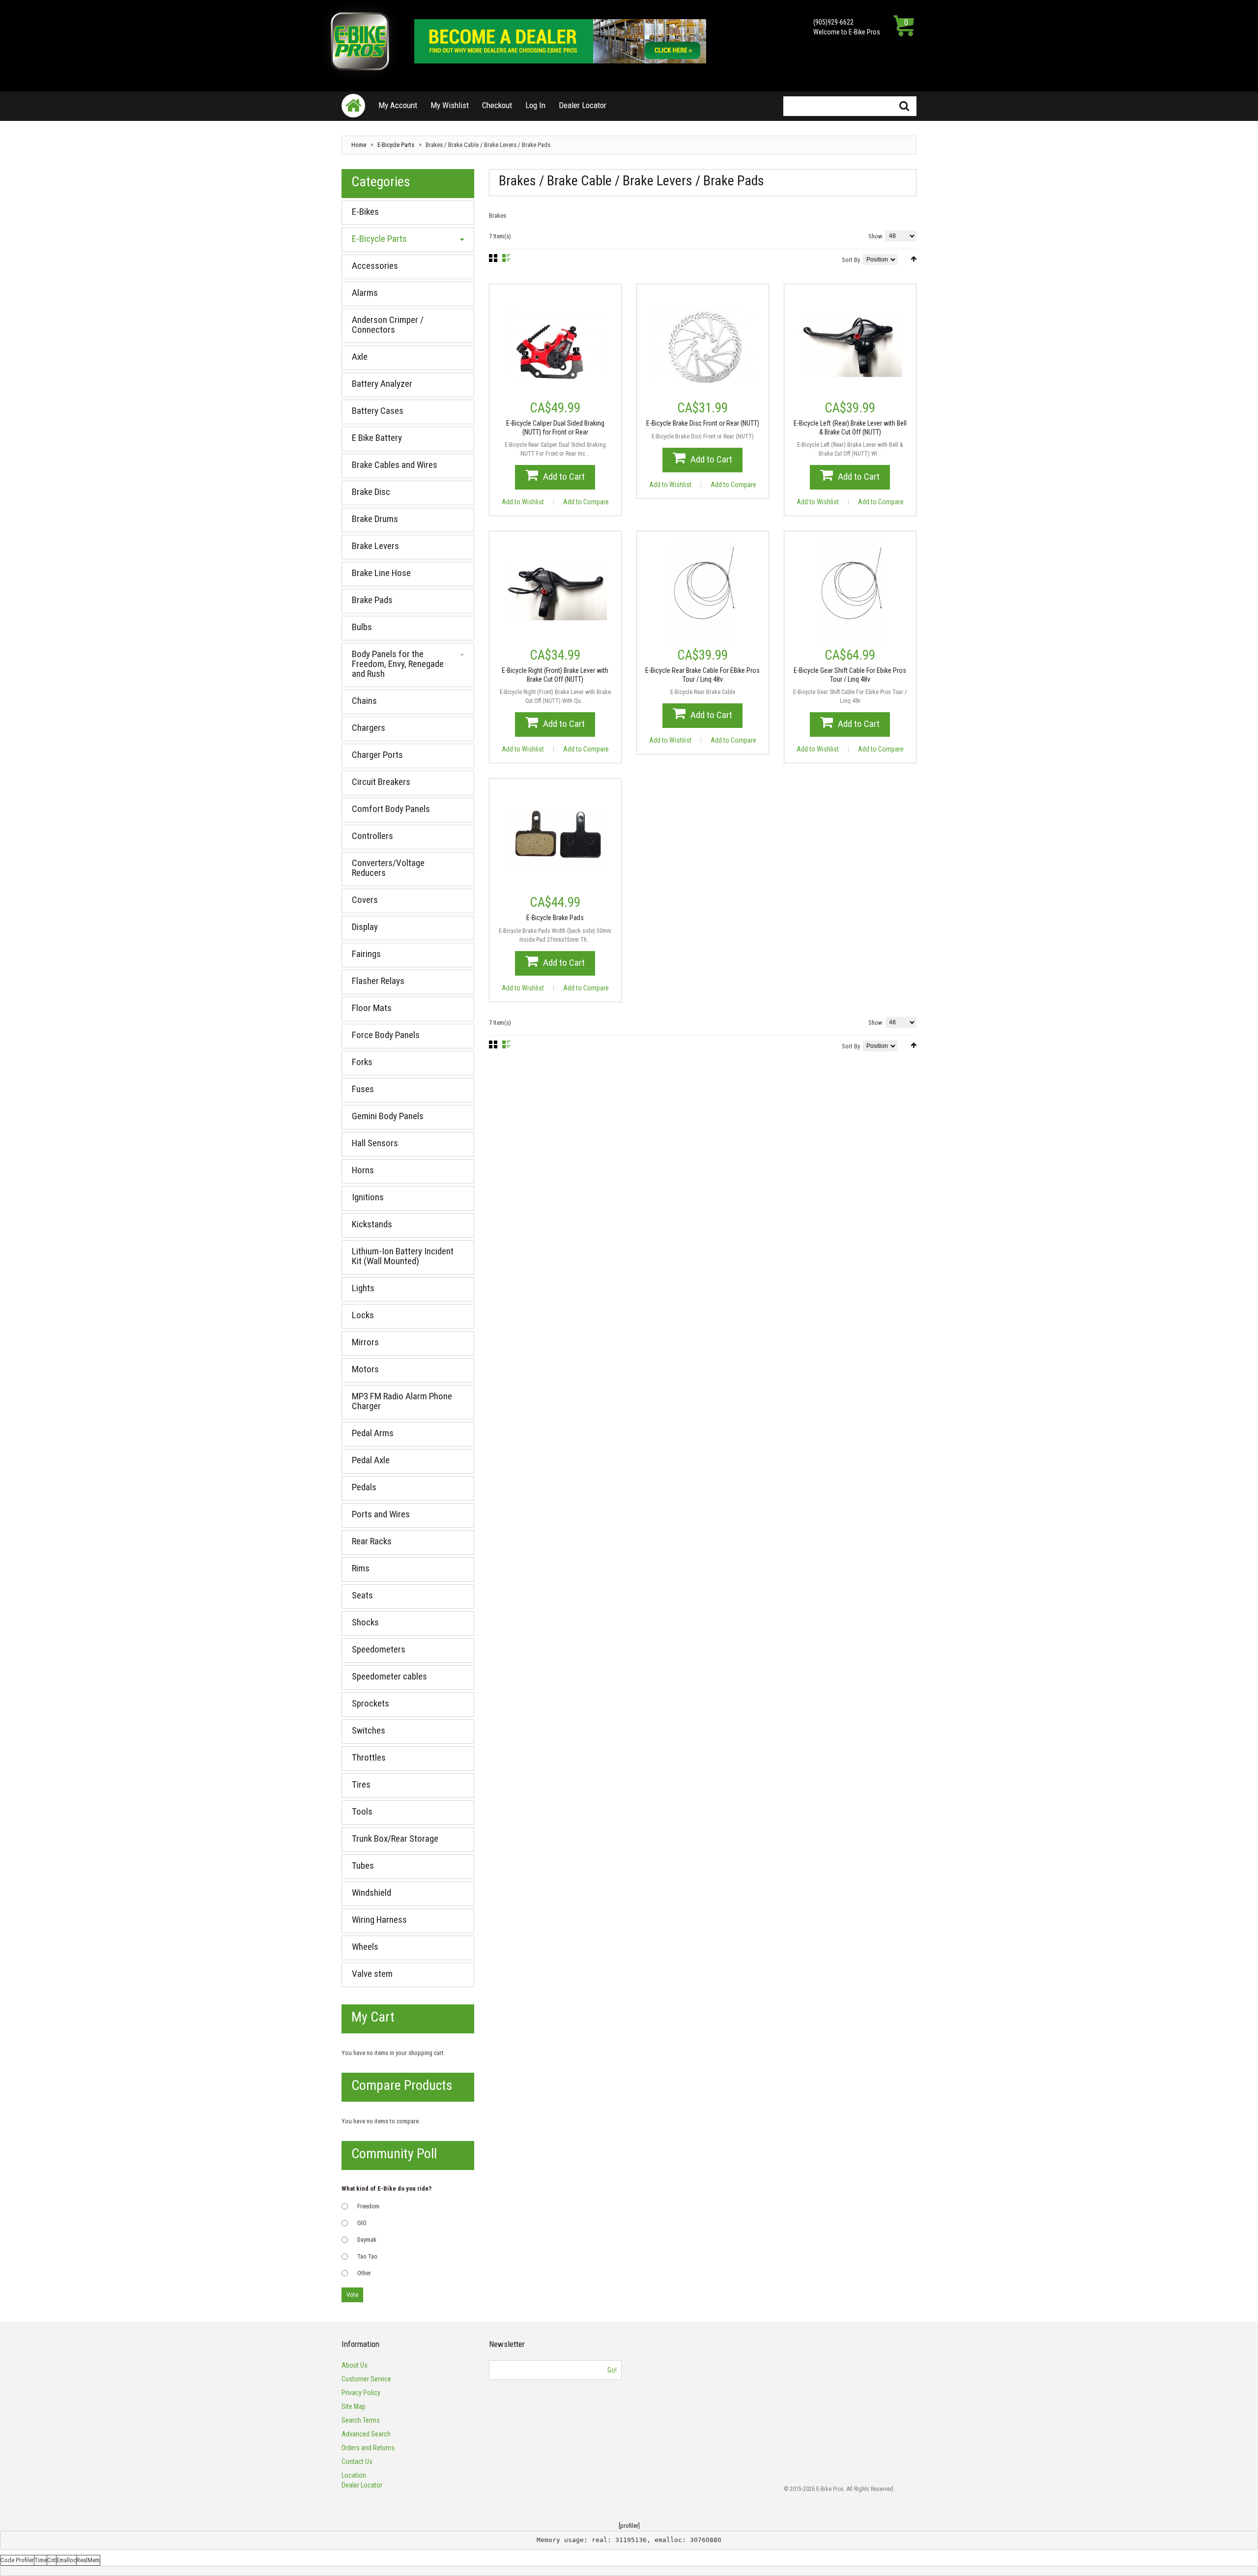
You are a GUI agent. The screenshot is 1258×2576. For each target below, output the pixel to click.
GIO (362, 2223)
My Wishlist (450, 105)
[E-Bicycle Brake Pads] (555, 840)
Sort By (851, 260)
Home (359, 145)
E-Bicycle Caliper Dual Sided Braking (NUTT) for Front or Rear (555, 428)
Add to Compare (586, 502)
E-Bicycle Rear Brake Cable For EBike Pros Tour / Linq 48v (702, 675)
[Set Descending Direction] (914, 259)
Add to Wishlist (523, 502)
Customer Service (366, 2379)
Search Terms (361, 2420)
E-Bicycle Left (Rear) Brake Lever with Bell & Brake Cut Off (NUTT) (850, 428)
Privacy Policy (361, 2393)
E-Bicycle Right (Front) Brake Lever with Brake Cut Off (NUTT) (555, 675)
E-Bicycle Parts (396, 145)
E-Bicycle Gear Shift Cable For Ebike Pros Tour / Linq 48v (850, 675)
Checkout (497, 105)
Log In (535, 105)
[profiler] (629, 2526)
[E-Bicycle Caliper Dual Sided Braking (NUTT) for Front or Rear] (555, 346)
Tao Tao (367, 2256)
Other (364, 2273)
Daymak (367, 2240)
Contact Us (357, 2461)
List (506, 258)
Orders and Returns (368, 2448)
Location (354, 2475)
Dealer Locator (583, 105)
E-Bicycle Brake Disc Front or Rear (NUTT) (703, 423)
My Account (398, 105)
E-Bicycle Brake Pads (555, 918)
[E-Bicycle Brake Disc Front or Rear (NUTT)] (703, 346)
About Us (355, 2365)
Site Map (354, 2406)
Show (875, 236)
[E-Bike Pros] (360, 41)
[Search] (904, 106)
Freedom (368, 2206)
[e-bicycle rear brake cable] (703, 593)
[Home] (353, 106)
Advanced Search (366, 2434)
